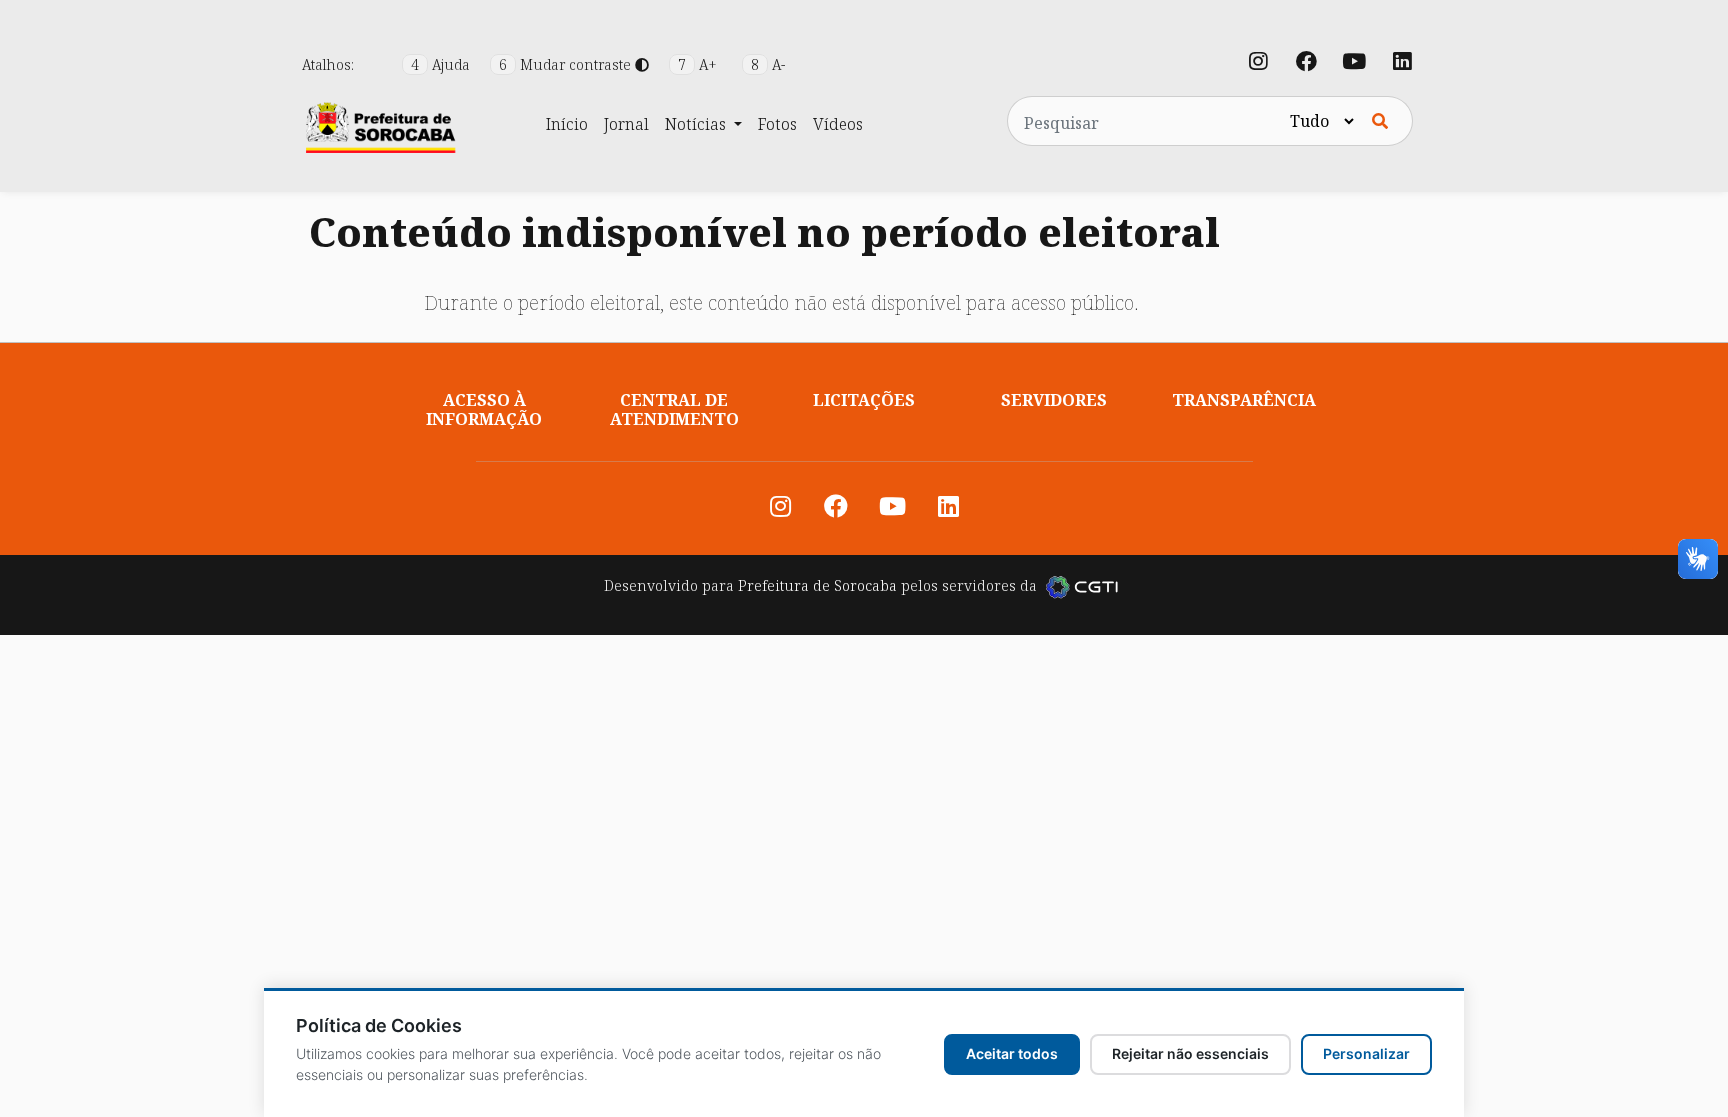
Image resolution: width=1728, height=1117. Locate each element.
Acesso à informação (484, 409)
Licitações (864, 400)
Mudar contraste (567, 64)
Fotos (777, 124)
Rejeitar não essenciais (1190, 1053)
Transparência (1244, 400)
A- (768, 64)
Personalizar (1366, 1053)
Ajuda (442, 64)
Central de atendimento (674, 409)
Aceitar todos (1012, 1053)
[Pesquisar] (1380, 121)
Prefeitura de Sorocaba (817, 585)
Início (567, 124)
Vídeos (838, 124)
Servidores (1054, 400)
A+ (699, 64)
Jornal (626, 124)
